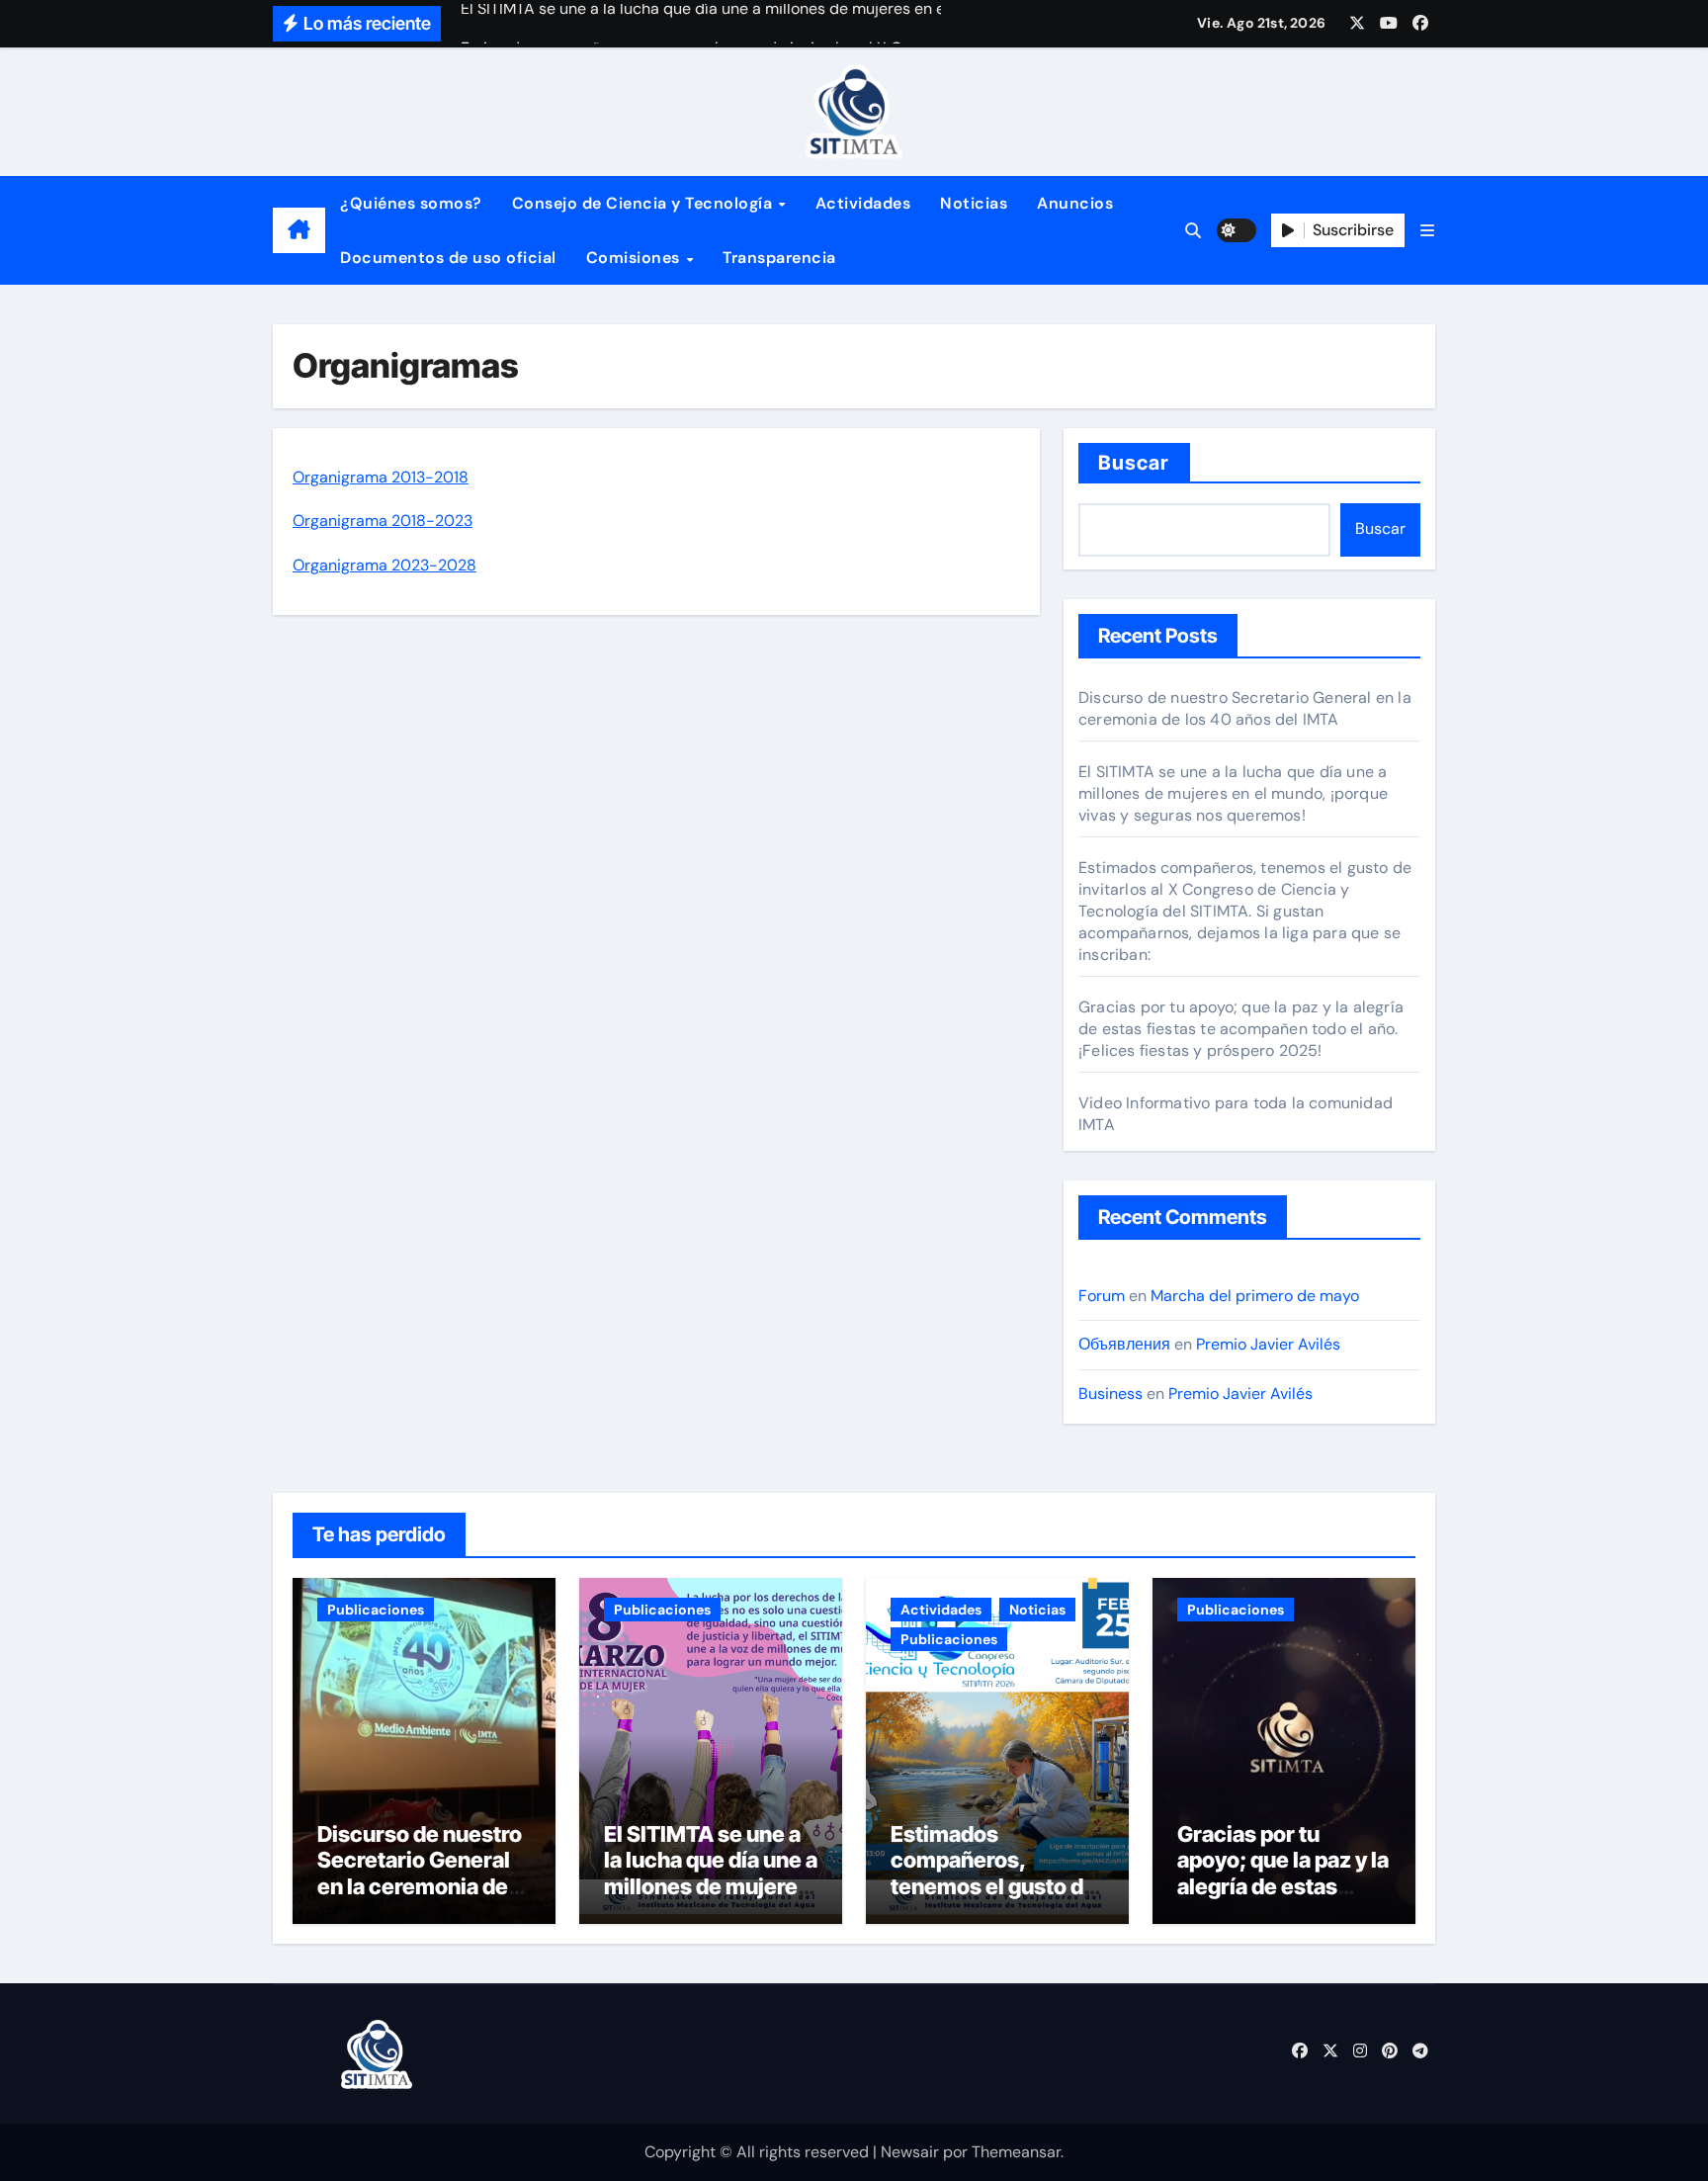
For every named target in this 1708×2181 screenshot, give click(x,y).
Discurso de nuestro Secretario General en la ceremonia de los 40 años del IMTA (1245, 708)
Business (1110, 1394)
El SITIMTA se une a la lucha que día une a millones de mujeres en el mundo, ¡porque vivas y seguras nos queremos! (1233, 793)
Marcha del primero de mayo (1255, 1296)
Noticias (974, 203)
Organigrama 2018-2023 (383, 521)
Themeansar (1016, 2152)
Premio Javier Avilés (1268, 1344)
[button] (1427, 231)
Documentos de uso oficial (448, 258)
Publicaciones (376, 1610)
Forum (1102, 1296)
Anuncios (1075, 203)
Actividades (863, 203)
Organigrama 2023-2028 (384, 565)
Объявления (1124, 1344)
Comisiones (636, 258)
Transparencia (779, 258)
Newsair (910, 2152)
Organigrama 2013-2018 (381, 477)
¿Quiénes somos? (411, 203)
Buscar (1134, 463)
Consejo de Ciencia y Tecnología (644, 203)
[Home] (299, 230)
